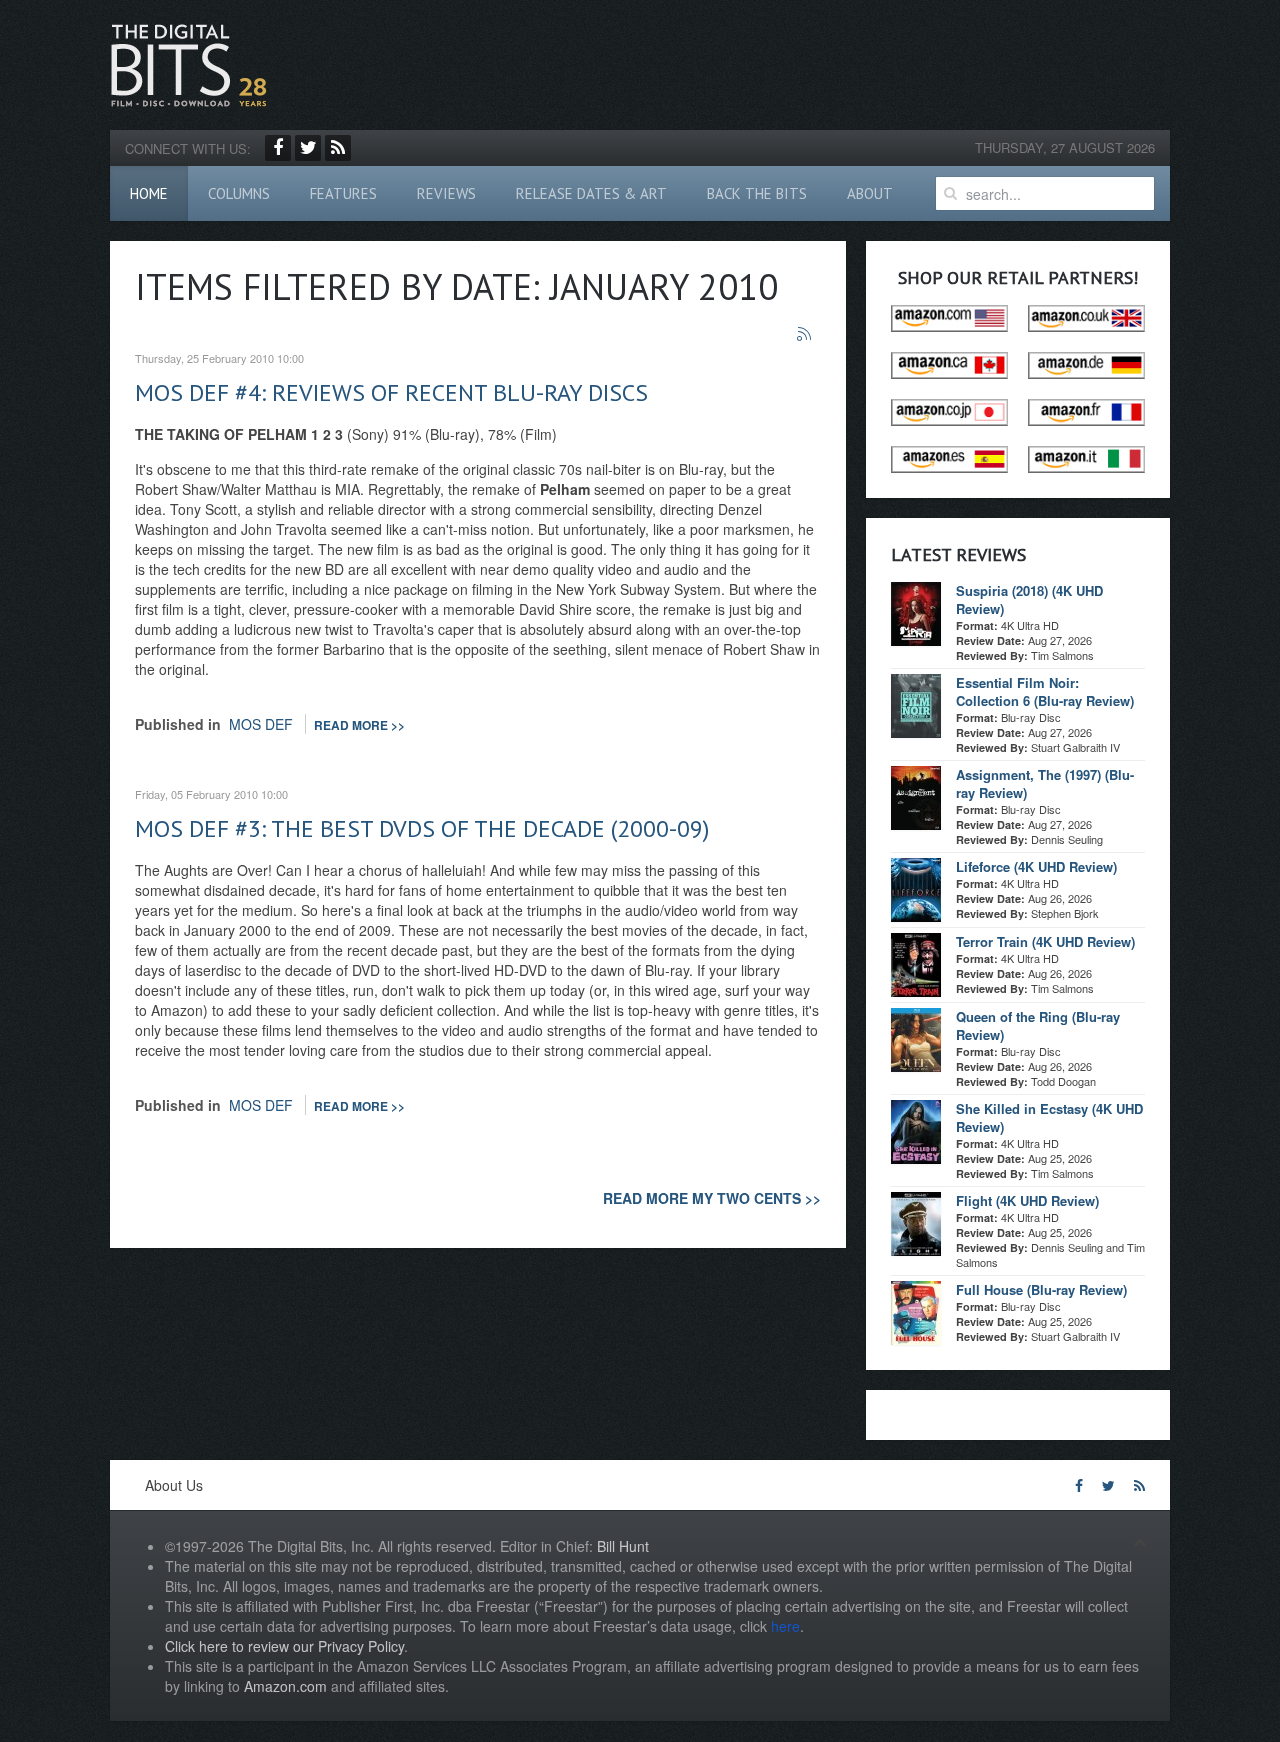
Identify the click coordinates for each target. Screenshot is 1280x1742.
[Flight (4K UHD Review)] (916, 1222)
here (785, 1626)
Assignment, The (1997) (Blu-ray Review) (1045, 783)
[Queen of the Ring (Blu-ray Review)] (916, 1038)
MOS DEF (261, 724)
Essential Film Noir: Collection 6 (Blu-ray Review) (1045, 691)
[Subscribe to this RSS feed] (805, 335)
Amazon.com (285, 1686)
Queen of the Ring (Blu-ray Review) (1038, 1025)
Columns (239, 193)
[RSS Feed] (338, 148)
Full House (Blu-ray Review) (1041, 1289)
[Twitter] (308, 148)
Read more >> (359, 725)
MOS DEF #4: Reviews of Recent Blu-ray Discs (391, 392)
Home (149, 193)
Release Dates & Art (591, 193)
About (870, 193)
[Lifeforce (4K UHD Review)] (916, 888)
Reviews (446, 193)
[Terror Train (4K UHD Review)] (916, 963)
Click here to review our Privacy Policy (284, 1646)
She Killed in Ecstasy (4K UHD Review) (1049, 1117)
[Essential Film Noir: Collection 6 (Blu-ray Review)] (916, 704)
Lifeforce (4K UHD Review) (1036, 866)
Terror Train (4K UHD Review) (1045, 941)
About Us (174, 1485)
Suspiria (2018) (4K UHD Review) (1029, 599)
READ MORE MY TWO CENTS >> (712, 1198)
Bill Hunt (623, 1546)
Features (343, 193)
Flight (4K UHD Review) (1027, 1200)
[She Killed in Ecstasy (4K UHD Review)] (916, 1130)
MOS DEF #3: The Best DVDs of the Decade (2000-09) (422, 828)
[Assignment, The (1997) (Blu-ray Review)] (916, 796)
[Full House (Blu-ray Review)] (916, 1311)
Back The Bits (757, 193)
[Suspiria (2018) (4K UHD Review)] (916, 612)
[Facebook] (278, 148)
